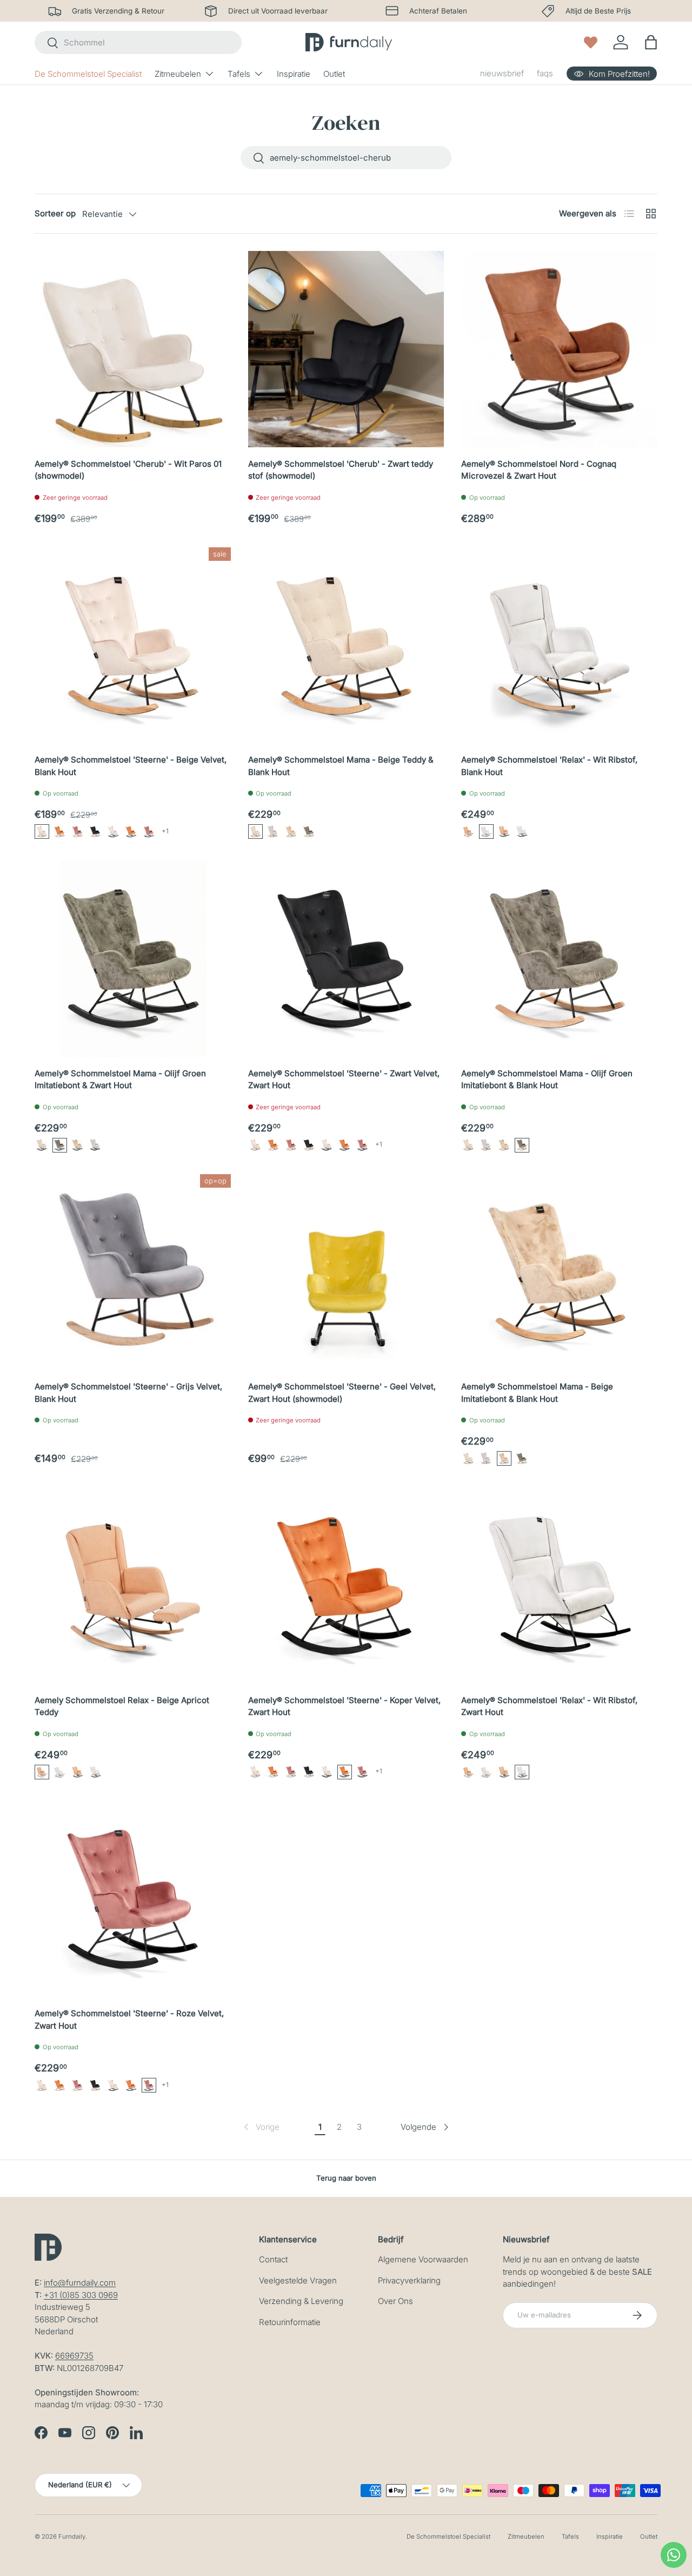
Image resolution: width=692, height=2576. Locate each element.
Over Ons (395, 2301)
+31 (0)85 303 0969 (81, 2295)
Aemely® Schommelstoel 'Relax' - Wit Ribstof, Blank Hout (549, 766)
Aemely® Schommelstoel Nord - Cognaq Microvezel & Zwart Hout (539, 470)
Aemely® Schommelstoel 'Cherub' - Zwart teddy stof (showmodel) (341, 470)
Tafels (239, 74)
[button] (42, 832)
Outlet (334, 74)
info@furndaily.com (80, 2283)
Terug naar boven (346, 2178)
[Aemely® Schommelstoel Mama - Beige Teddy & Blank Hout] (346, 645)
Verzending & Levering (301, 2301)
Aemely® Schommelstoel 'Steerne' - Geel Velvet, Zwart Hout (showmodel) (342, 1393)
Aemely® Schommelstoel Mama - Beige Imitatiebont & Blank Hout (537, 1393)
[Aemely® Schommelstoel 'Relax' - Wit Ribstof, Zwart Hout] (559, 1585)
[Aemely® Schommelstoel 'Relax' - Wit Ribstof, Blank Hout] (559, 645)
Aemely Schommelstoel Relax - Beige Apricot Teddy (122, 1706)
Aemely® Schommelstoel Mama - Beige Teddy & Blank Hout (341, 766)
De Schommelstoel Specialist (88, 74)
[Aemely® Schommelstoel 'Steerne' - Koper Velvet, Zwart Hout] (346, 1585)
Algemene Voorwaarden (423, 2259)
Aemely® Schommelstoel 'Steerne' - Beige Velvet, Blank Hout (131, 766)
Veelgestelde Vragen (298, 2280)
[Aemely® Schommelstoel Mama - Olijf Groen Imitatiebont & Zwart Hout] (133, 959)
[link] (261, 2127)
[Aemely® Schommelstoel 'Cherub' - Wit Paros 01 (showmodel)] (133, 349)
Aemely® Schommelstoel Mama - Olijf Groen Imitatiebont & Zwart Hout (120, 1080)
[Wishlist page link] (591, 42)
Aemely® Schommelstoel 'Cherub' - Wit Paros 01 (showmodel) (128, 470)
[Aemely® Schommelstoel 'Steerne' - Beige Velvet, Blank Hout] (133, 645)
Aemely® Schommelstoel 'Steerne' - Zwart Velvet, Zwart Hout (344, 1080)
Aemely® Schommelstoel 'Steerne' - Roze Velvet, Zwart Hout (129, 2019)
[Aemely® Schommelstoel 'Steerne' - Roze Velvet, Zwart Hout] (133, 1899)
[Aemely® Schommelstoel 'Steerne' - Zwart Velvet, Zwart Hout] (346, 959)
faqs (545, 73)
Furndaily (72, 2537)
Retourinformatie (290, 2322)
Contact (273, 2259)
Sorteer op (55, 213)
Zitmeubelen (178, 74)
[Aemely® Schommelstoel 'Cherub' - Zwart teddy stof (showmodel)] (346, 349)
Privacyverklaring (409, 2280)
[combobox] (138, 42)
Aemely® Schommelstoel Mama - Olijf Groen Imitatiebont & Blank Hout (547, 1080)
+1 (165, 831)
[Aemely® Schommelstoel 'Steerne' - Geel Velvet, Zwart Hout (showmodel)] (346, 1272)
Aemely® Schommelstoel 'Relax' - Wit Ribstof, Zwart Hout (549, 1706)
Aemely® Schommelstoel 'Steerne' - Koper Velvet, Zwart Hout (344, 1706)
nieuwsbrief (502, 73)
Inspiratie (294, 74)
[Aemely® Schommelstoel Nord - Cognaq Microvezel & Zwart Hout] (559, 349)
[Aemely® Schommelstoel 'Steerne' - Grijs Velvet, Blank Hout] (133, 1272)
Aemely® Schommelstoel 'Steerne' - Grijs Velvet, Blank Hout (128, 1393)
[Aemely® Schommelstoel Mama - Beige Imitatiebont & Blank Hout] (559, 1272)
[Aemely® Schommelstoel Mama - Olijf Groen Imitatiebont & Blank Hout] (559, 959)
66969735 (74, 2356)
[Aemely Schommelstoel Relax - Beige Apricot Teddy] (133, 1585)
